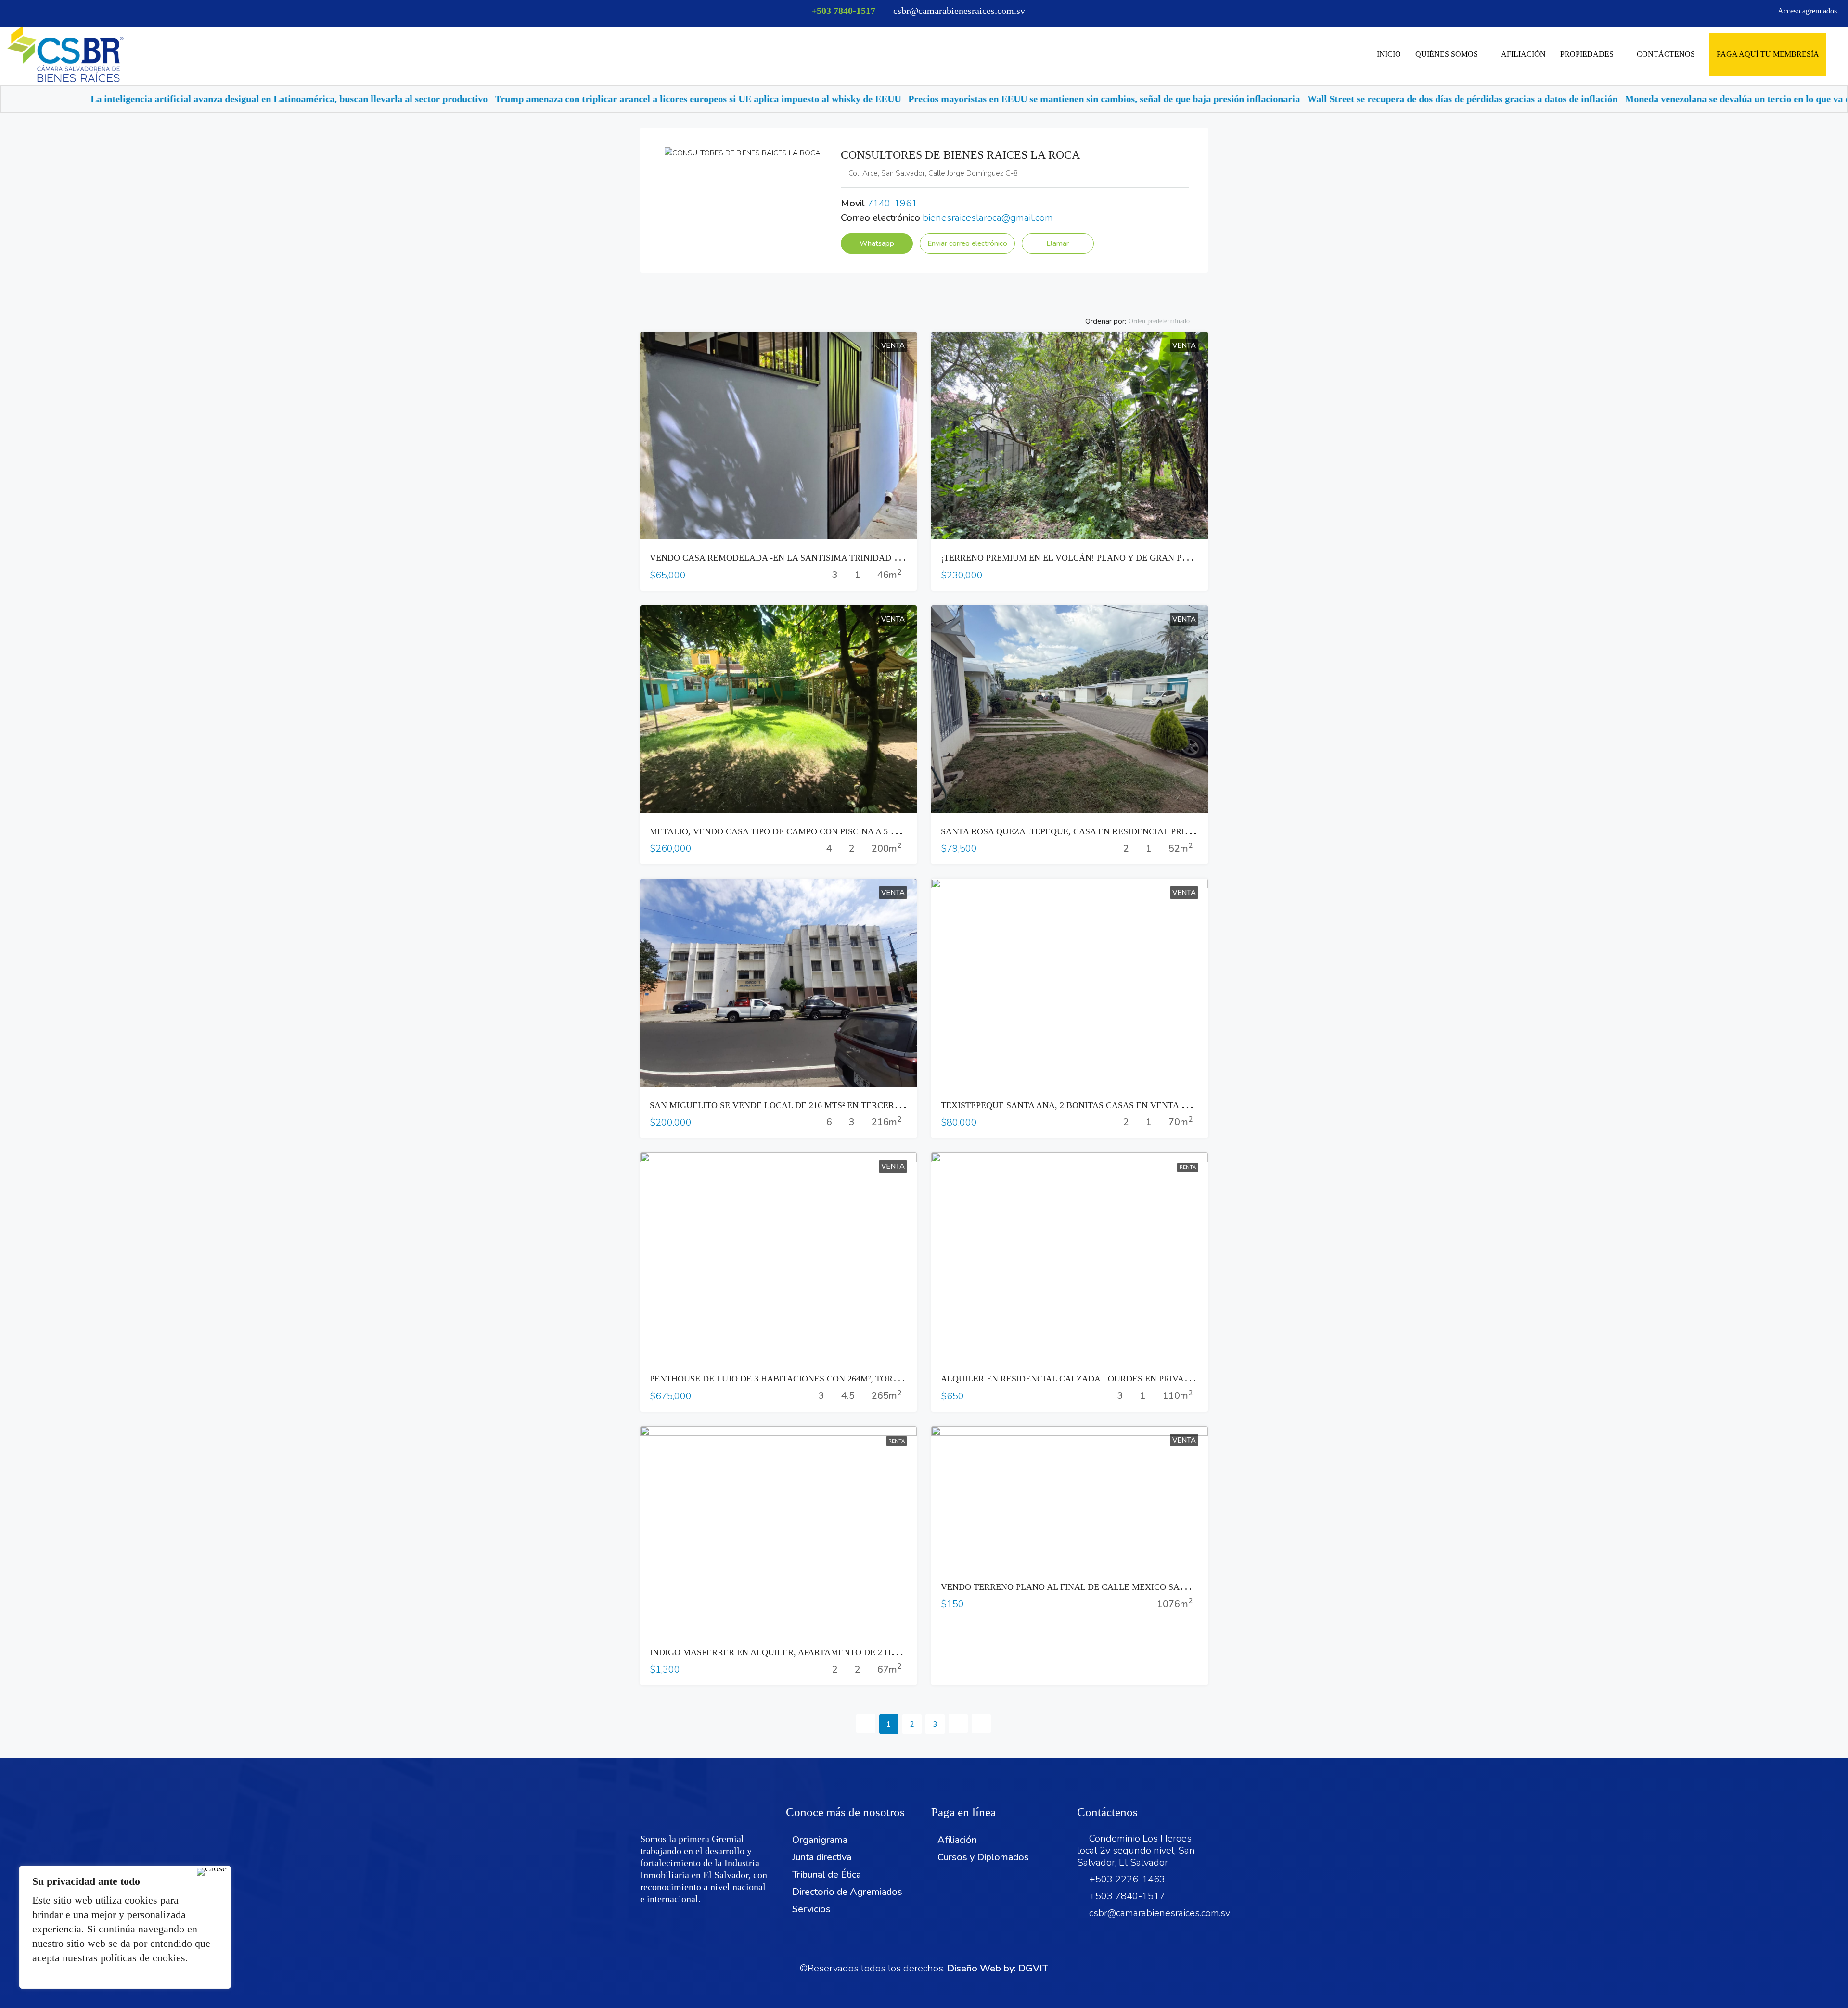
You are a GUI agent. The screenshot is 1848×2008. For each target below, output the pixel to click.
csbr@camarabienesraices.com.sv (1160, 1913)
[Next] (958, 1724)
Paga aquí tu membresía (1768, 54)
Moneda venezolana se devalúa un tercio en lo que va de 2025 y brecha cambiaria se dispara (1442, 99)
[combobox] (1167, 321)
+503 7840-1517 (843, 11)
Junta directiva (822, 1857)
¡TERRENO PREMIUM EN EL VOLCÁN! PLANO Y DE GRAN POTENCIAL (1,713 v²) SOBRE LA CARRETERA (1150, 558)
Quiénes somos (1447, 54)
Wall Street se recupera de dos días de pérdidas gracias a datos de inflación (1090, 99)
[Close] (212, 1872)
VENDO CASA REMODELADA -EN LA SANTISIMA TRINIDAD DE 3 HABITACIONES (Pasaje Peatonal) (845, 558)
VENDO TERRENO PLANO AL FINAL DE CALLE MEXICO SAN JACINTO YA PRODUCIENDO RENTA (1137, 1587)
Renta (1188, 1167)
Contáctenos (1666, 54)
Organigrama (820, 1840)
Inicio (1389, 54)
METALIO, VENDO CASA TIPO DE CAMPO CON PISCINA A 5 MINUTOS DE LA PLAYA (818, 831)
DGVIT (1033, 1968)
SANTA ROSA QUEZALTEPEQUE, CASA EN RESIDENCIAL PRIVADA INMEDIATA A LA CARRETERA (1137, 831)
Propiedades (1587, 54)
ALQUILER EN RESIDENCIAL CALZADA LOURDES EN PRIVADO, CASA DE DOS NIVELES (1118, 1379)
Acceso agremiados (1807, 11)
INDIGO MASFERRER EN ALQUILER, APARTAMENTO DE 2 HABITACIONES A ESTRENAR (826, 1652)
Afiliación (1523, 54)
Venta (893, 345)
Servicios (811, 1909)
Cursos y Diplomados (983, 1857)
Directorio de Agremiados (847, 1892)
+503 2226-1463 (1127, 1879)
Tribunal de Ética (827, 1874)
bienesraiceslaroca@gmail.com (988, 218)
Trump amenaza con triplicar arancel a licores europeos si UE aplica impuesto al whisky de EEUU (325, 99)
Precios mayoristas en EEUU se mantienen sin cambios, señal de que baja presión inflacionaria (731, 99)
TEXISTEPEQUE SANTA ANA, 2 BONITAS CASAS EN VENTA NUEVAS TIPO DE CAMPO (1112, 1105)
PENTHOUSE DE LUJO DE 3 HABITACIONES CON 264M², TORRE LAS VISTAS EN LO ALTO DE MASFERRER (862, 1379)
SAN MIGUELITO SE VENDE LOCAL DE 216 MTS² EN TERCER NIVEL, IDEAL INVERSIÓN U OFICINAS (851, 1105)
